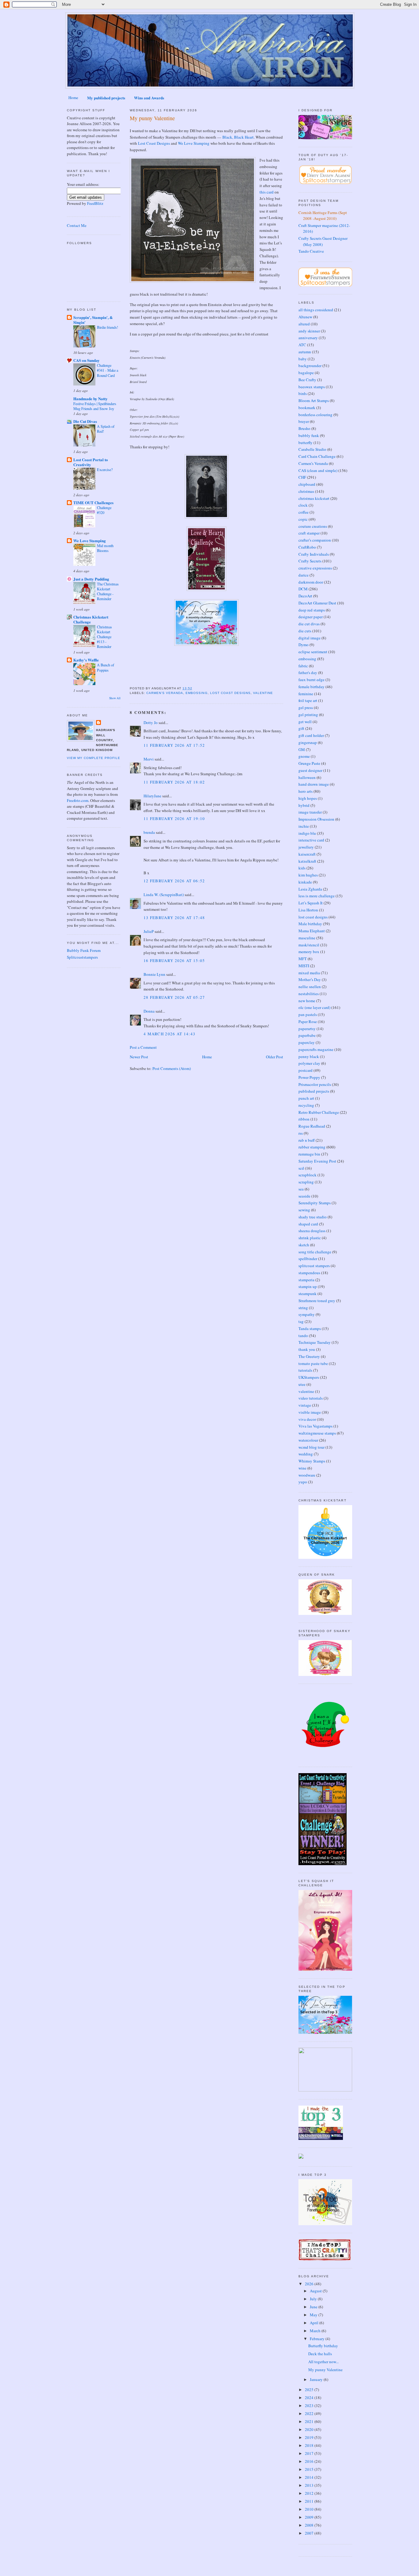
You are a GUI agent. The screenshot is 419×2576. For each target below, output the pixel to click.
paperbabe (307, 1035)
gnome (304, 756)
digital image (309, 638)
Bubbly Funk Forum (84, 950)
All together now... (323, 2362)
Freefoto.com (78, 800)
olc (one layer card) (314, 1007)
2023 (310, 2405)
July (314, 2299)
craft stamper (309, 533)
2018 (310, 2445)
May (314, 2315)
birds (303, 393)
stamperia (306, 1280)
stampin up (308, 1286)
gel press (306, 707)
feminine (306, 694)
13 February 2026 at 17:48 (174, 918)
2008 (310, 2525)
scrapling (306, 1182)
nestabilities (309, 994)
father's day (308, 673)
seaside (304, 1196)
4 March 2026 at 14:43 (169, 1034)
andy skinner (309, 331)
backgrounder (310, 366)
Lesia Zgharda (310, 889)
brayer (304, 421)
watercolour (308, 1440)
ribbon (304, 1119)
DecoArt (305, 596)
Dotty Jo (151, 723)
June (314, 2307)
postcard (306, 1070)
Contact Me (77, 225)
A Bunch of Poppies (106, 667)
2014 (310, 2477)
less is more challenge (317, 896)
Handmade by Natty (90, 399)
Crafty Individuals (314, 554)
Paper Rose (308, 1022)
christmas (306, 491)
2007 (310, 2533)
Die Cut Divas (85, 421)
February (318, 2339)
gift (301, 728)
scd (301, 1168)
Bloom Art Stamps (314, 401)
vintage (305, 1405)
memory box (309, 952)
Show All (115, 698)
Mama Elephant (312, 931)
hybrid (304, 805)
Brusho (304, 428)
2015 (310, 2469)
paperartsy (307, 1029)
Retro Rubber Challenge (319, 1112)
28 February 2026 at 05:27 (174, 997)
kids (302, 868)
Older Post (275, 1057)
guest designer (310, 770)
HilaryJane (152, 796)
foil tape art (308, 700)
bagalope (306, 373)
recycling (306, 1105)
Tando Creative (311, 251)
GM (302, 749)
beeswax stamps (312, 387)
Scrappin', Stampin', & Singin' (93, 320)
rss (301, 1133)
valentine (263, 693)
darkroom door (311, 582)
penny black (309, 1056)
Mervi (149, 759)
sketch (304, 1245)
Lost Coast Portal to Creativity (91, 462)
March (316, 2331)
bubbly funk (309, 435)
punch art (306, 1098)
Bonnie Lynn (154, 974)
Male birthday (310, 924)
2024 (310, 2398)
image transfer (310, 812)
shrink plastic (310, 1238)
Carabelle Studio (312, 449)
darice (304, 575)
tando (303, 1336)
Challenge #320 (104, 510)
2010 (310, 2509)
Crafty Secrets (310, 561)
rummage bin (309, 1154)
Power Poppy (309, 1077)
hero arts (306, 791)
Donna (149, 1011)
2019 (310, 2437)
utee (302, 1384)
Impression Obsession (316, 819)
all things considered (316, 310)
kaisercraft (307, 854)
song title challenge (315, 1252)
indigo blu (307, 833)
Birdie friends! (108, 327)
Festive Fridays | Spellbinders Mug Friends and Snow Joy (95, 406)
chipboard (307, 484)
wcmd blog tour (311, 1447)
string (303, 1308)
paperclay (307, 1042)
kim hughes (308, 875)
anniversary (308, 338)
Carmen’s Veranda (165, 693)
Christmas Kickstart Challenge (91, 619)
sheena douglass (312, 1231)
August (316, 2291)
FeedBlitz (95, 203)
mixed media (309, 973)
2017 (310, 2453)
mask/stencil (309, 945)
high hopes (308, 798)
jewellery (306, 847)
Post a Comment (143, 1047)
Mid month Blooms (105, 548)
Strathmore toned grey (317, 1301)
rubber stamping (312, 1147)
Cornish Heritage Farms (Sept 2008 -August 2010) (323, 216)
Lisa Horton (308, 910)
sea (301, 1189)
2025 (310, 2390)
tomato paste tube (313, 1363)
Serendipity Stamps (315, 1203)
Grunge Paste (309, 763)
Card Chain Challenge (317, 456)
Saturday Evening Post (317, 1161)
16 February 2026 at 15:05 (174, 960)
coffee (304, 512)
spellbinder (308, 1259)
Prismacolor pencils (315, 1084)
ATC (302, 345)
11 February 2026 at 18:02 (174, 782)
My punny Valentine (152, 118)
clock (303, 505)
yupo (303, 1482)
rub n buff (307, 1140)
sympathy (307, 1314)
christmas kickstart (314, 498)
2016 (310, 2461)
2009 (310, 2517)
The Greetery (309, 1356)
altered (304, 324)
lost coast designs (230, 693)
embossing (196, 693)
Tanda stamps (310, 1328)
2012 (310, 2493)
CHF (302, 477)
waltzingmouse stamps (317, 1433)
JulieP (149, 931)
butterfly (306, 443)
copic (303, 519)
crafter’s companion (315, 540)
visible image (310, 1412)
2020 (310, 2429)
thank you (307, 1349)
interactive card (311, 840)
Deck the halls (320, 2354)
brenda (149, 832)
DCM (303, 589)
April (315, 2323)
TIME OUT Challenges (93, 502)
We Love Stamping (90, 540)
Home (73, 98)
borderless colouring (315, 415)
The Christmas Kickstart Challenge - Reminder (108, 591)
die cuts (305, 631)
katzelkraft (307, 861)
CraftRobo (307, 547)
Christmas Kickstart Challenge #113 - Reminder (104, 637)
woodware (307, 1475)
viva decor (307, 1419)
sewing (304, 1210)
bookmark (307, 408)
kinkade (305, 882)
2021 (310, 2421)
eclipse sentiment (313, 652)
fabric (303, 666)
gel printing (308, 715)
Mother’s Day (310, 979)
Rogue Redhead (312, 1126)
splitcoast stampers (314, 1266)
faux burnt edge (311, 680)
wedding (306, 1454)
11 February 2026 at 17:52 (174, 745)
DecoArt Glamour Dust (317, 603)
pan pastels (308, 1014)
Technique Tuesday (315, 1342)
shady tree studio (313, 1217)
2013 (310, 2485)
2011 (310, 2501)
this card (267, 192)
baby (303, 359)
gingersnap (308, 742)
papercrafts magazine (316, 1049)
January (317, 2379)
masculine (307, 938)
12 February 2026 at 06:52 (174, 881)
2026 (310, 2284)
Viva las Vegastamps (315, 1426)
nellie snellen (310, 987)
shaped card (308, 1224)
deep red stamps (312, 610)
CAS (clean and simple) (318, 470)
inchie (304, 826)
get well (305, 722)
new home (307, 1001)
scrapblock (308, 1175)
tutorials (305, 1370)
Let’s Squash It (311, 903)
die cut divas (309, 624)
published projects (314, 1091)
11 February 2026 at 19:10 (174, 818)
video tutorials (311, 1398)
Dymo (304, 645)
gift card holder (311, 735)
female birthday (311, 687)
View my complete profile (94, 758)
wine (302, 1468)
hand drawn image (314, 784)
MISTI (304, 966)
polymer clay (309, 1063)
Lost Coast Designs (154, 143)
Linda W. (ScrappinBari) (164, 895)
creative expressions (315, 568)
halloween (307, 777)
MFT (303, 959)
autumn (305, 352)
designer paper (311, 617)
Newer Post (139, 1057)
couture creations (313, 526)
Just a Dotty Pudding (91, 579)
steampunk (308, 1294)
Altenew (305, 317)
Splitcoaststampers (82, 957)
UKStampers (309, 1377)
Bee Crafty (307, 380)
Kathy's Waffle (86, 660)
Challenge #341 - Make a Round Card (108, 370)
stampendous (309, 1273)
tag (301, 1321)
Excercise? (105, 470)
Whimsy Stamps (312, 1461)
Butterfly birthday (323, 2346)
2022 (310, 2413)
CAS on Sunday (86, 360)
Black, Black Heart (238, 137)
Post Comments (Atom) (172, 1068)
